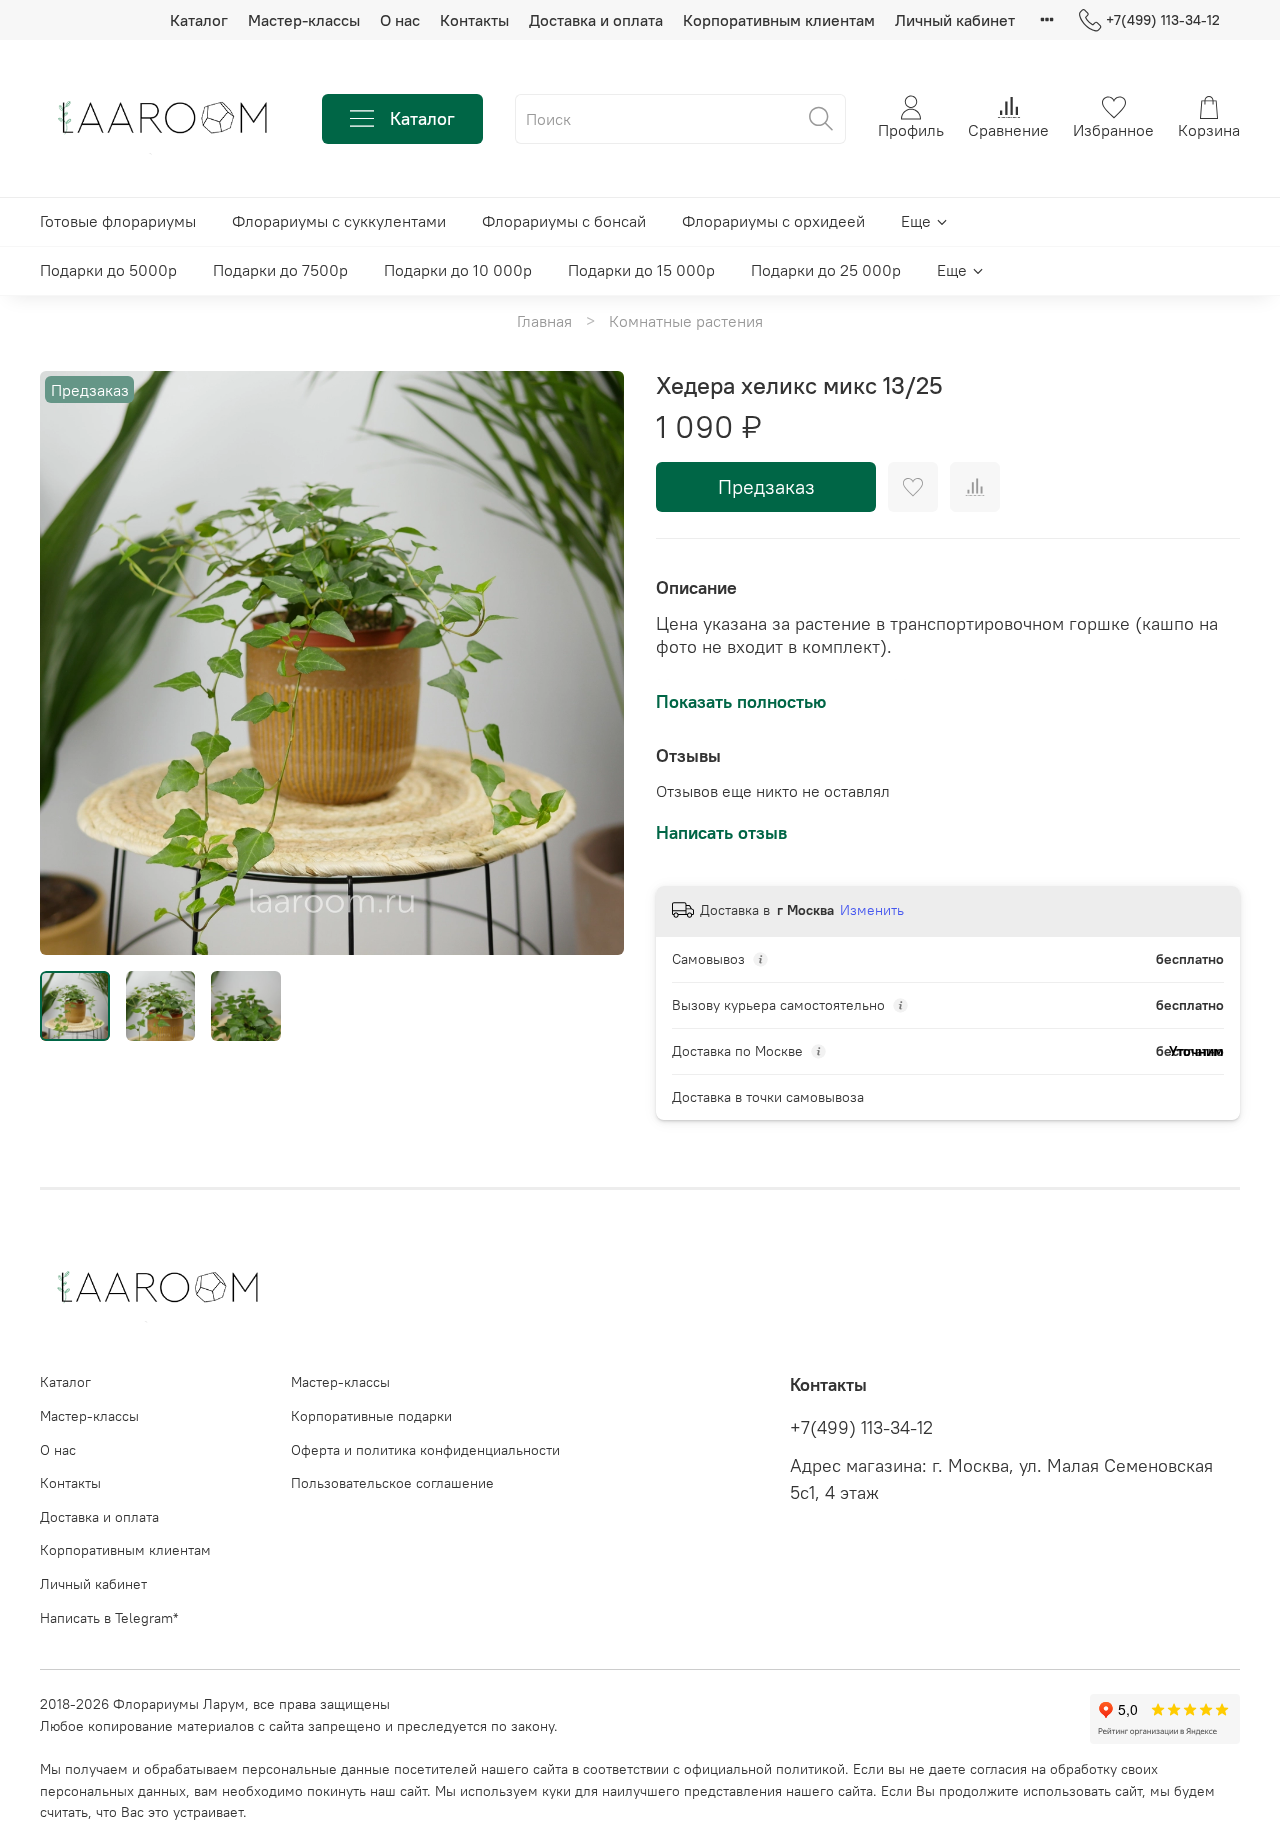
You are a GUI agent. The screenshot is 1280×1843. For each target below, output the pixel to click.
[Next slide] (592, 663)
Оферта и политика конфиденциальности (425, 1450)
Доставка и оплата (596, 20)
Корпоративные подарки (371, 1416)
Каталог (199, 20)
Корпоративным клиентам (779, 20)
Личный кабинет (955, 20)
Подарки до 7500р (280, 270)
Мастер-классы (304, 20)
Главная (544, 321)
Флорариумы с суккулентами (339, 221)
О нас (400, 20)
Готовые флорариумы (118, 221)
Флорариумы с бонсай (564, 221)
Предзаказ (766, 486)
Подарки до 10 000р (458, 270)
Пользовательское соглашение (392, 1483)
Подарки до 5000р (108, 270)
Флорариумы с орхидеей (773, 221)
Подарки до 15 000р (641, 270)
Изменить (872, 910)
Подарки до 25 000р (826, 270)
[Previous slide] (72, 663)
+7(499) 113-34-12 (1163, 20)
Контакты (474, 20)
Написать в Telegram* (109, 1618)
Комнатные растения (686, 321)
